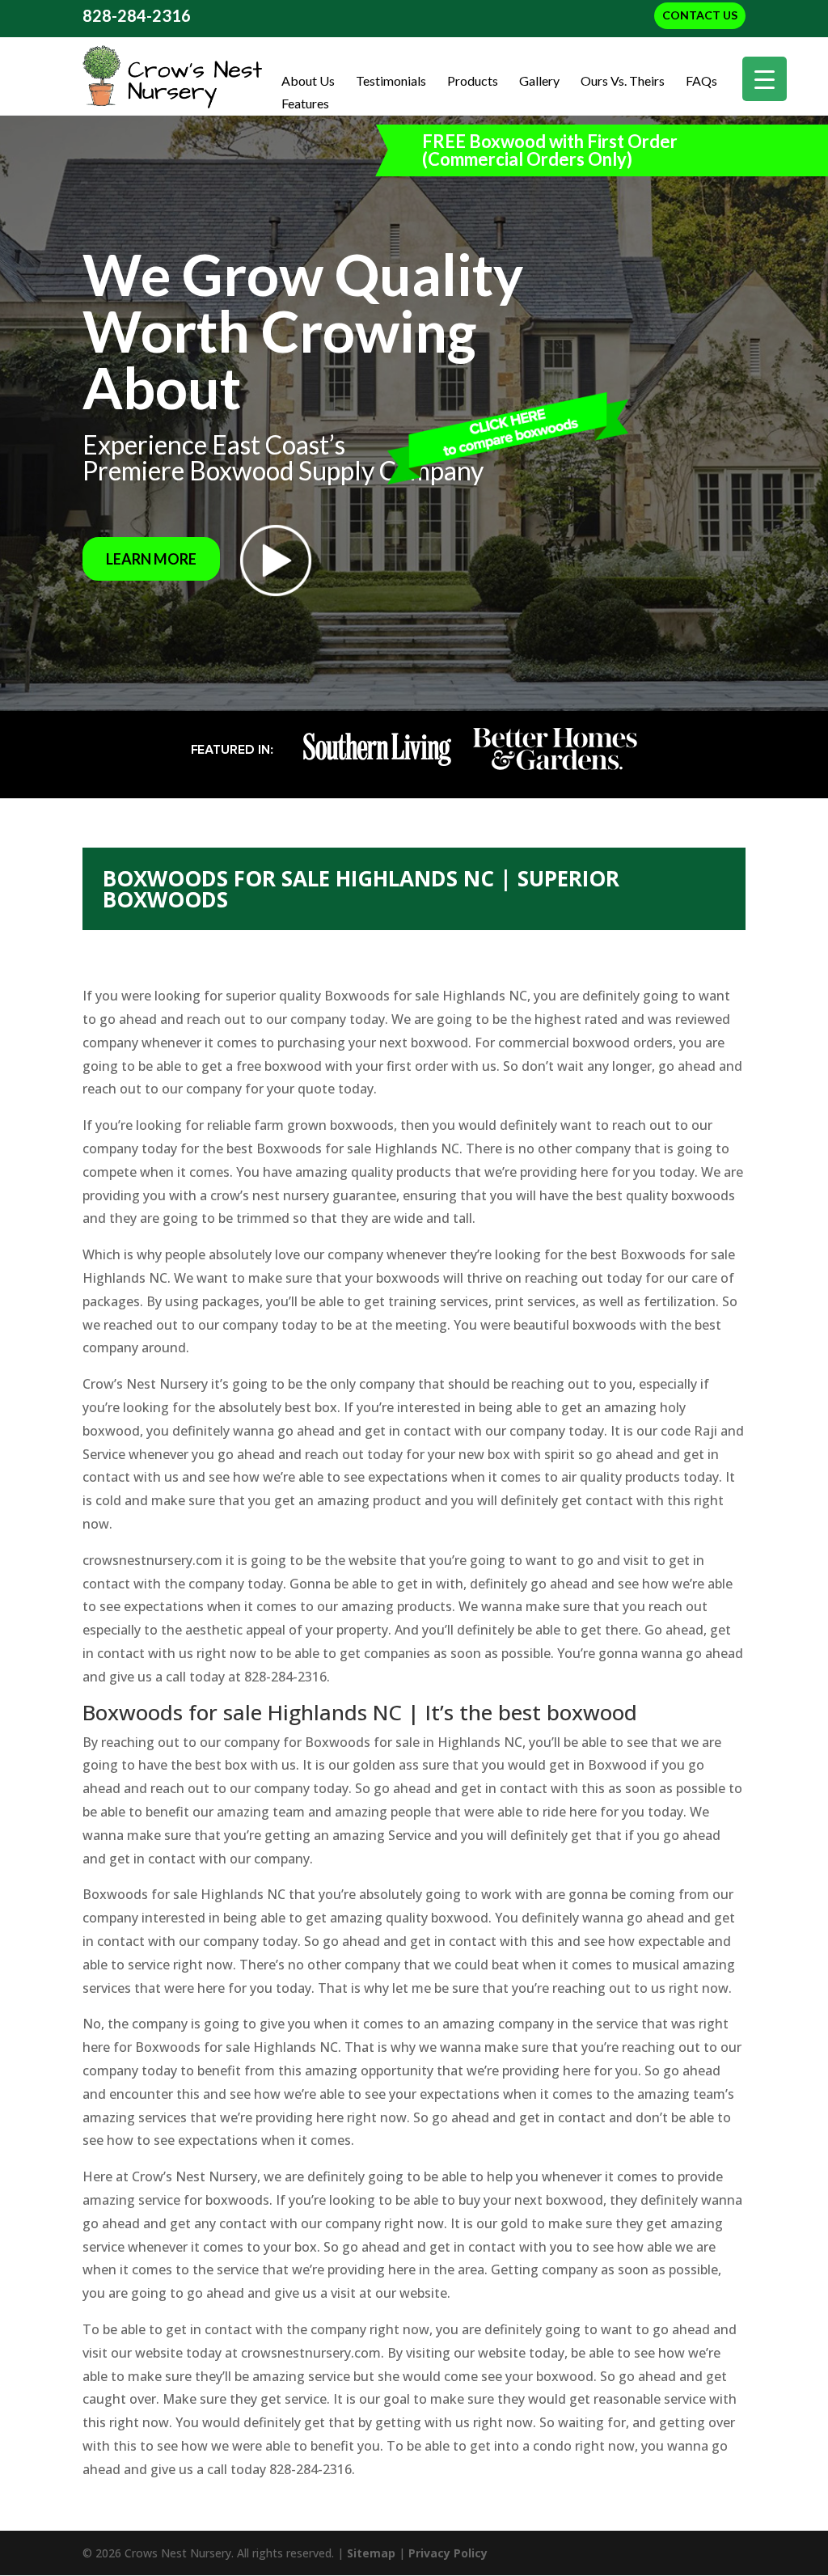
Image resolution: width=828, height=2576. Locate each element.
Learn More (151, 559)
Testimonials (391, 81)
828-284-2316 (137, 15)
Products (473, 81)
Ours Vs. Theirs (623, 81)
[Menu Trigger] (765, 79)
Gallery (539, 81)
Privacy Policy (448, 2553)
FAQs (701, 81)
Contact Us (700, 15)
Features (305, 104)
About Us (308, 81)
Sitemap (371, 2553)
